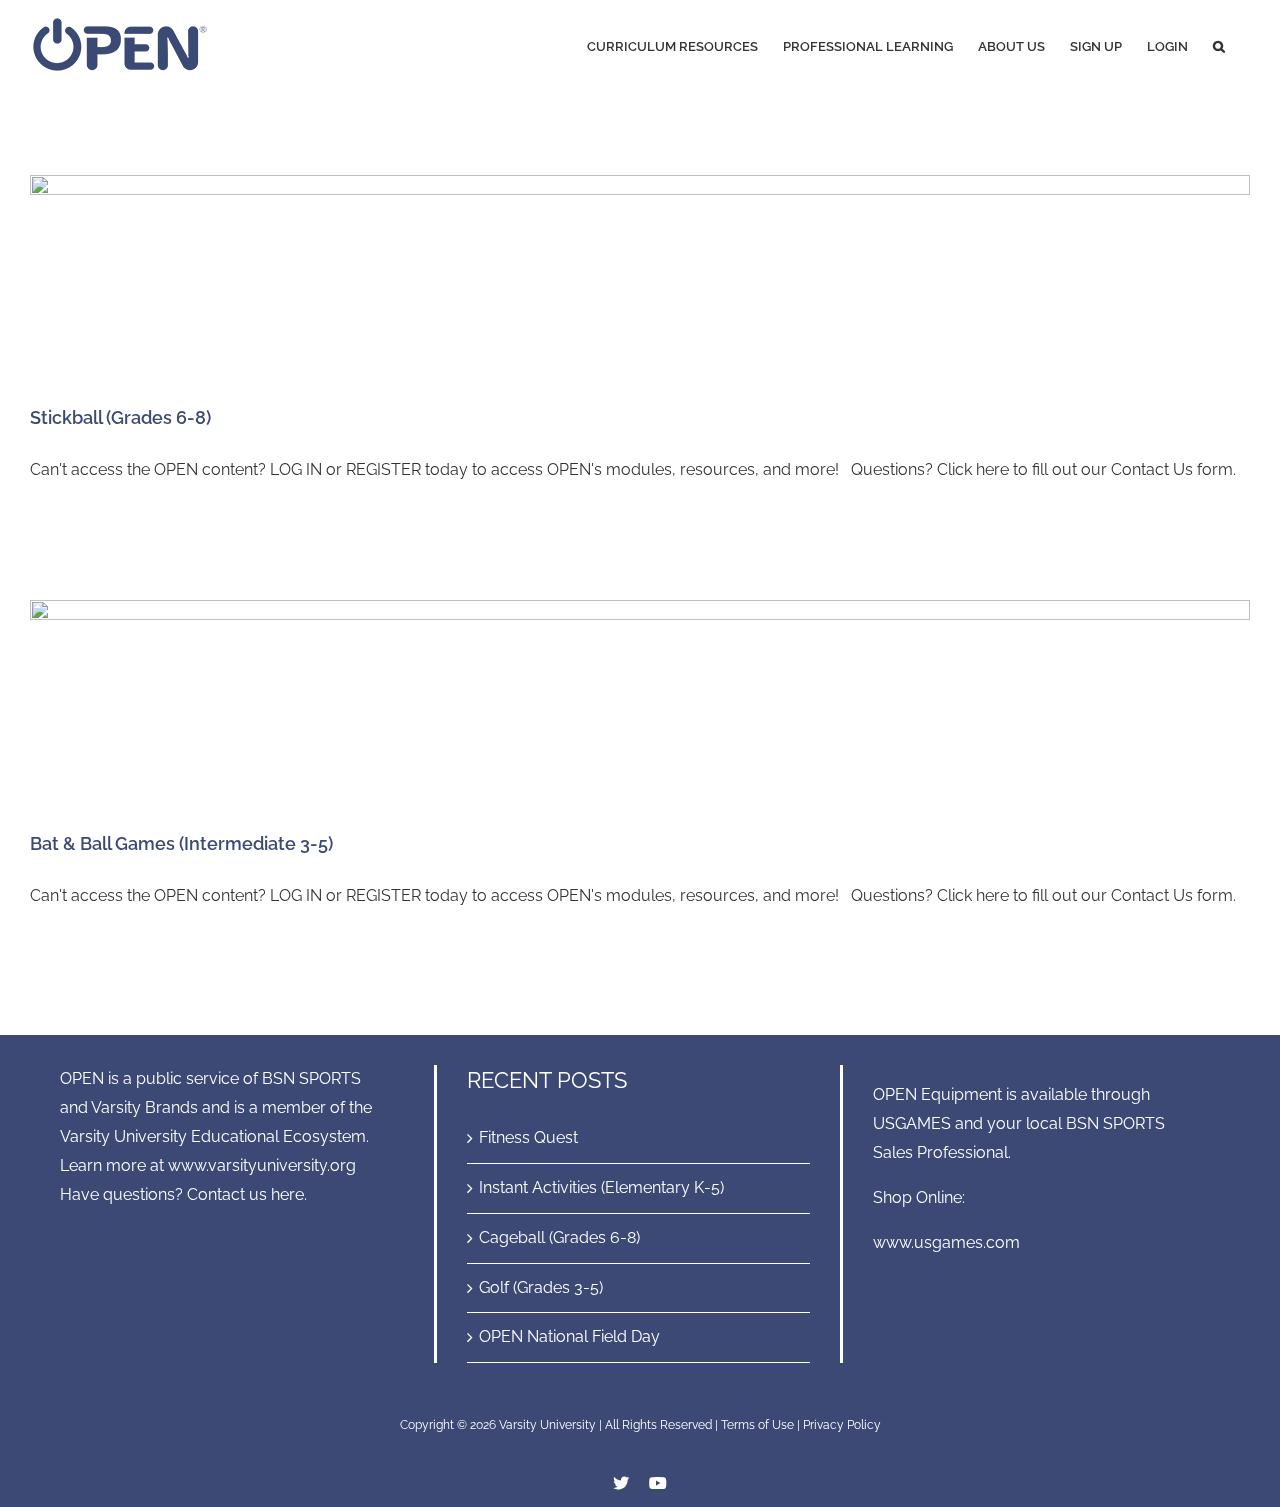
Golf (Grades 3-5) (541, 1287)
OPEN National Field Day (569, 1336)
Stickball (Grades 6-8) (120, 417)
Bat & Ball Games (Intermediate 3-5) (181, 843)
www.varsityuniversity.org (262, 1165)
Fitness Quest (528, 1137)
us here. (278, 1194)
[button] (1219, 45)
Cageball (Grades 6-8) (559, 1237)
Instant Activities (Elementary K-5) (601, 1187)
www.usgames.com (946, 1242)
